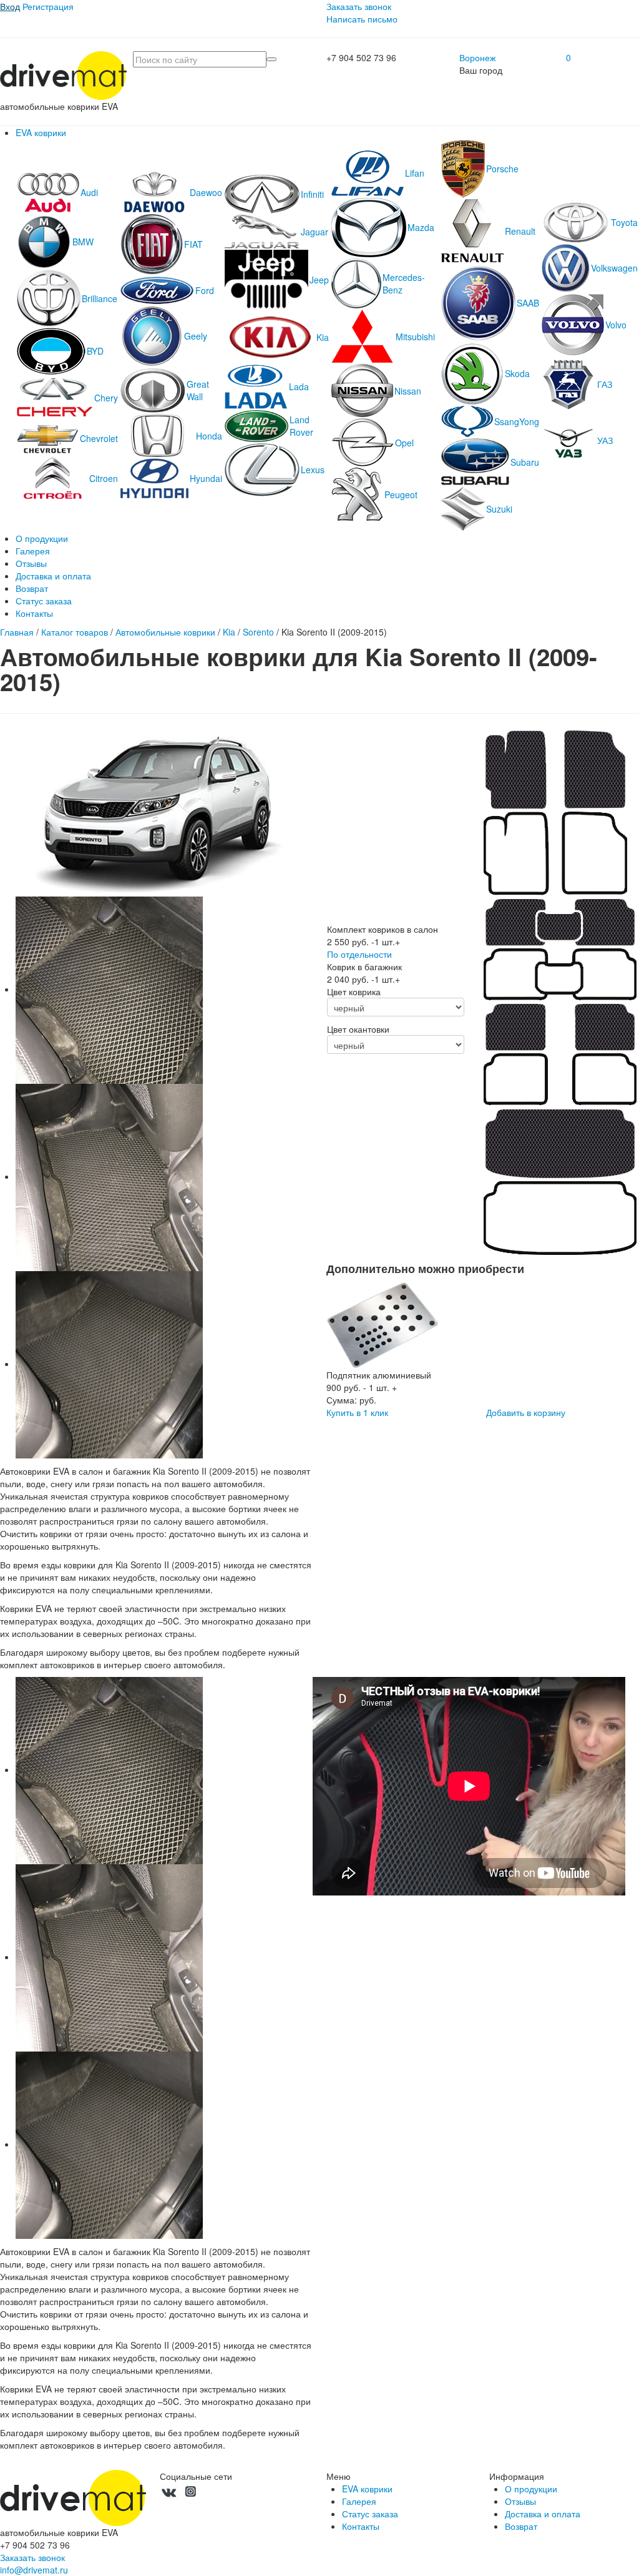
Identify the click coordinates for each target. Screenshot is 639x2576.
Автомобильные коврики (165, 632)
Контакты (34, 613)
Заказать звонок (359, 6)
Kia (229, 632)
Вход (10, 6)
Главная (17, 632)
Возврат (32, 588)
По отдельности (359, 954)
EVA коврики (41, 132)
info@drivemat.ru (34, 2570)
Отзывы (31, 563)
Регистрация (48, 6)
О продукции (42, 538)
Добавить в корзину (526, 1412)
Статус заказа (44, 601)
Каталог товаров (75, 632)
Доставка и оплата (53, 576)
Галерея (33, 551)
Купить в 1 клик (357, 1412)
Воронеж (477, 57)
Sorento (258, 632)
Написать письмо (362, 19)
